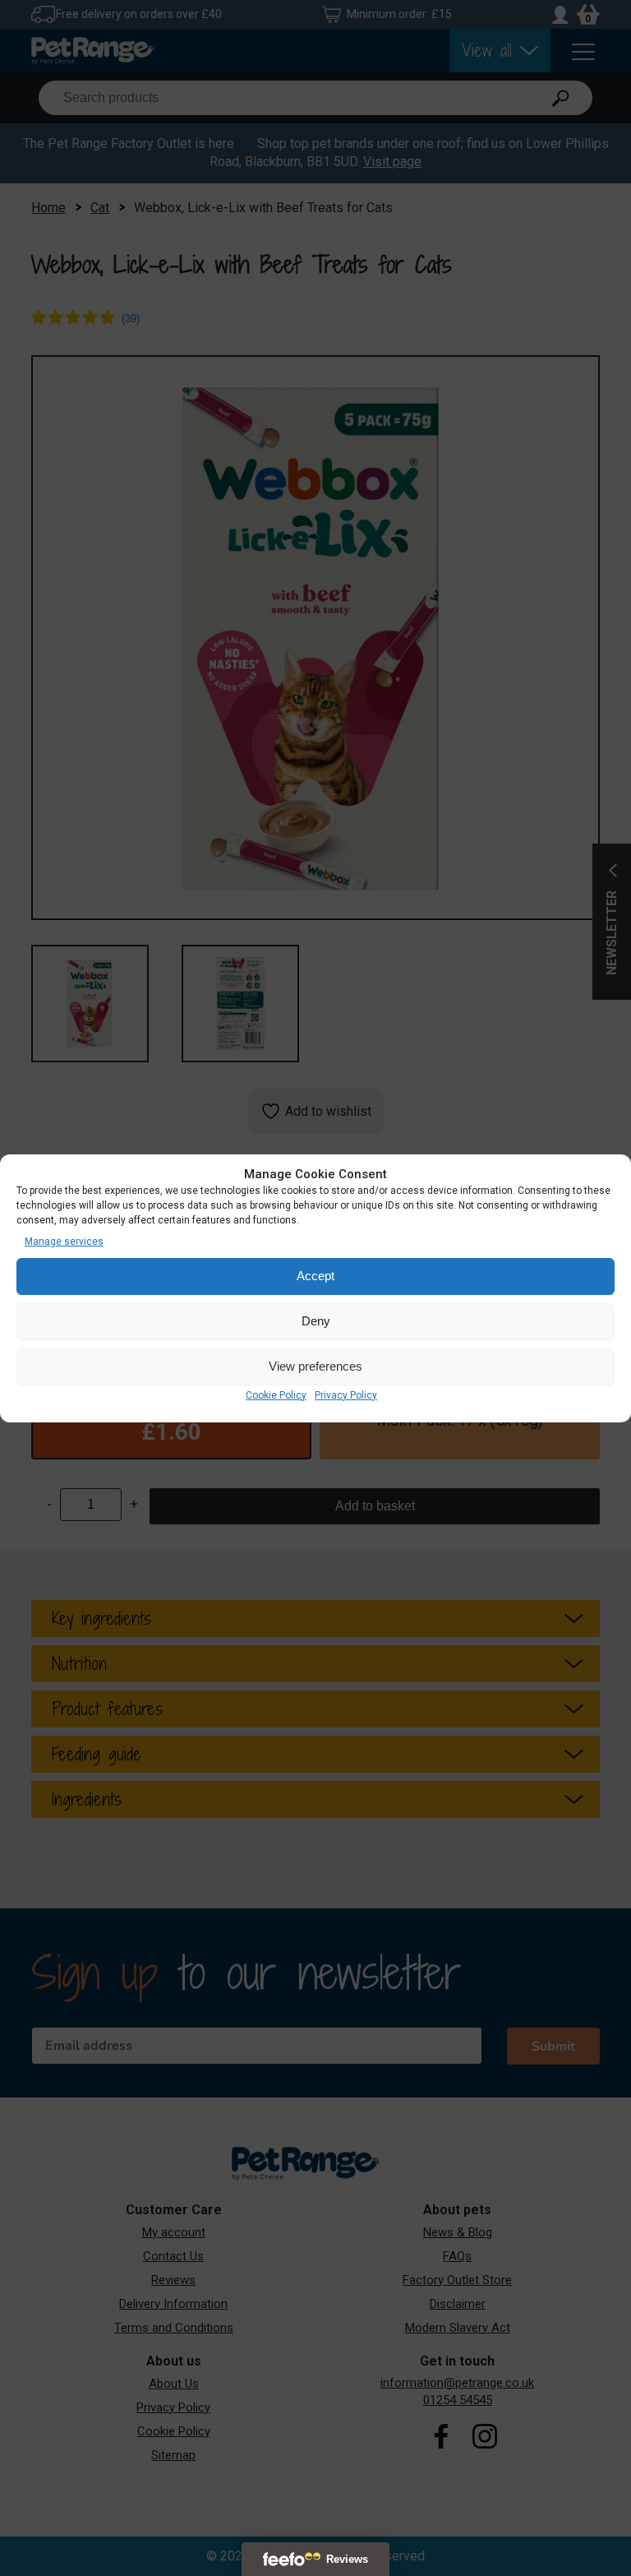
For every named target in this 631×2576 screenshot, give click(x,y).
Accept (315, 1276)
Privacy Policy (346, 1395)
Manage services (64, 1242)
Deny (316, 1321)
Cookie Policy (276, 1395)
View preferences (315, 1366)
